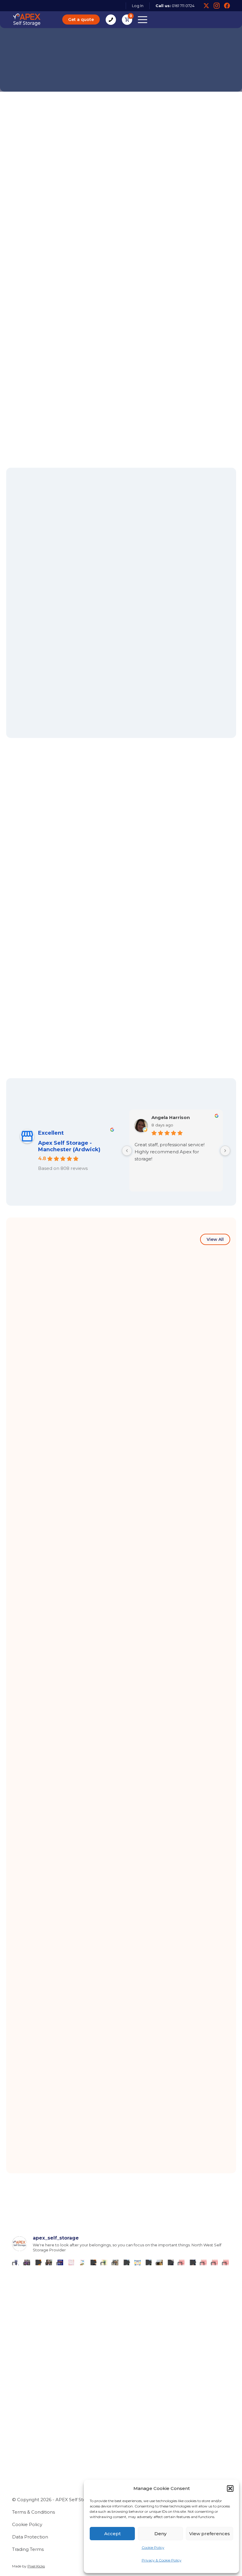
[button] (230, 2488)
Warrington (27, 2460)
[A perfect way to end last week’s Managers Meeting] (93, 2262)
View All (215, 1239)
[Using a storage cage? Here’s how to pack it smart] (126, 2262)
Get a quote (81, 20)
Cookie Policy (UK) (36, 2521)
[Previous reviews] (127, 1151)
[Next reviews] (225, 1151)
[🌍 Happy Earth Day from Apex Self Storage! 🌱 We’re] (104, 2262)
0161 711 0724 (183, 6)
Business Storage (35, 2501)
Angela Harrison (171, 1118)
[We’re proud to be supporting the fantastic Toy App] (49, 2262)
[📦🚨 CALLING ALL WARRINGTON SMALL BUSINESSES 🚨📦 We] (60, 2262)
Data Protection (30, 2537)
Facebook (227, 6)
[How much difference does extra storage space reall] (38, 2262)
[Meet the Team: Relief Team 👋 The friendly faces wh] (204, 2262)
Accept (112, 2534)
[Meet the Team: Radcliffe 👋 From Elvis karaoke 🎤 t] (226, 2262)
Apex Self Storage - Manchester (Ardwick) (69, 1146)
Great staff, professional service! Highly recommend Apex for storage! (169, 1152)
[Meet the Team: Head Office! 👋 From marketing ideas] (182, 2262)
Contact (23, 2511)
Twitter (206, 6)
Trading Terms (28, 2549)
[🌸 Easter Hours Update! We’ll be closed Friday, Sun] (137, 2262)
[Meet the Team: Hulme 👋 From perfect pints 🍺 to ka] (215, 2262)
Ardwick (23, 2431)
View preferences (210, 2534)
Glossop (134, 2440)
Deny (160, 2534)
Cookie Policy (153, 2547)
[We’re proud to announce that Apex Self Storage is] (16, 2262)
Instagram (217, 6)
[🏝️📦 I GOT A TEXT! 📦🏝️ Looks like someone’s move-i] (82, 2262)
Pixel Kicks (36, 2566)
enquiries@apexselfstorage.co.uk (55, 2387)
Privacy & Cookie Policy (162, 2560)
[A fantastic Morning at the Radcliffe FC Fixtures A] (27, 2262)
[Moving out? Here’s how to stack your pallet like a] (149, 2262)
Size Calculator (41, 394)
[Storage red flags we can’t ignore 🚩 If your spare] (71, 2262)
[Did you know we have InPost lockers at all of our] (116, 2262)
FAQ (18, 2482)
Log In (138, 6)
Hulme (21, 2450)
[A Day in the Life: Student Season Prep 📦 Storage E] (171, 2262)
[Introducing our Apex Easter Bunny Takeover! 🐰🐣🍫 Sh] (160, 2262)
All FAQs (214, 785)
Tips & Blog (27, 2492)
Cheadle (135, 2431)
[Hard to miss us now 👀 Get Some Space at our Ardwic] (193, 2262)
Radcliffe (136, 2450)
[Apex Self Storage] (27, 20)
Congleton (26, 2440)
